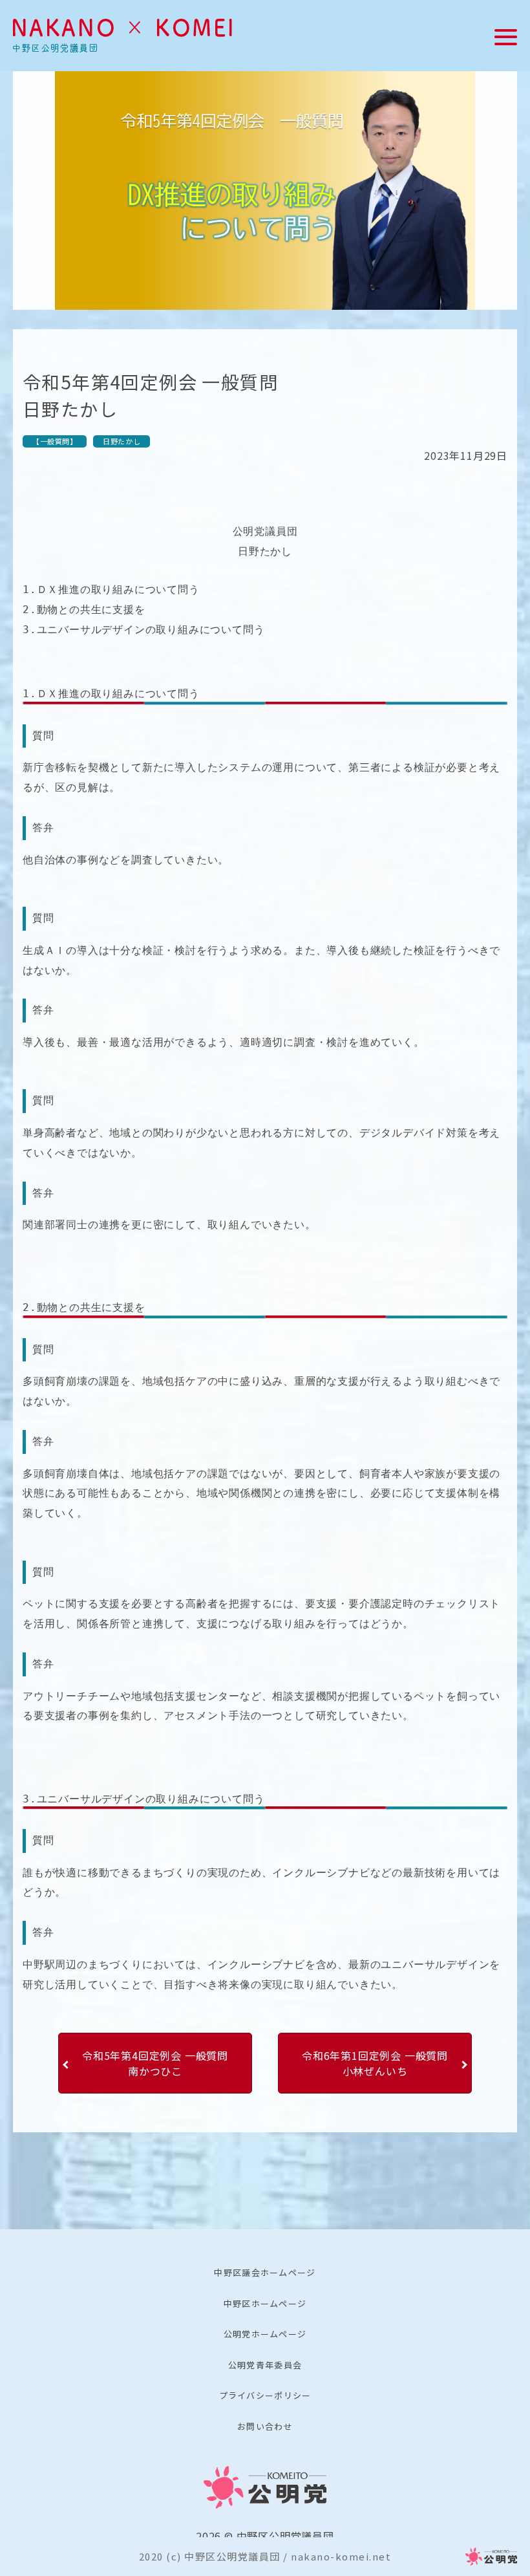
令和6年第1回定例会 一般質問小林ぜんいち (375, 2063)
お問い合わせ (265, 2426)
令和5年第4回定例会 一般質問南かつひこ (155, 2063)
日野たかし (122, 441)
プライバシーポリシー (265, 2395)
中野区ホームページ (265, 2303)
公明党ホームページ (265, 2334)
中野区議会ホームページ (265, 2272)
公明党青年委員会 (265, 2365)
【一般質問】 (55, 441)
